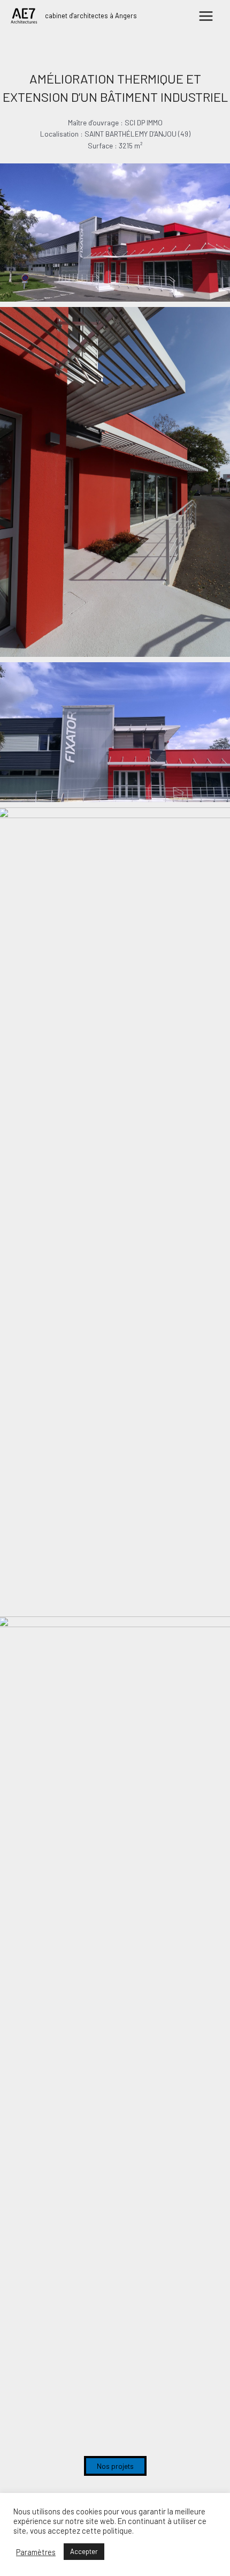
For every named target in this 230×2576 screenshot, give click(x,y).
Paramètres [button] (36, 2552)
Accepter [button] (84, 2551)
